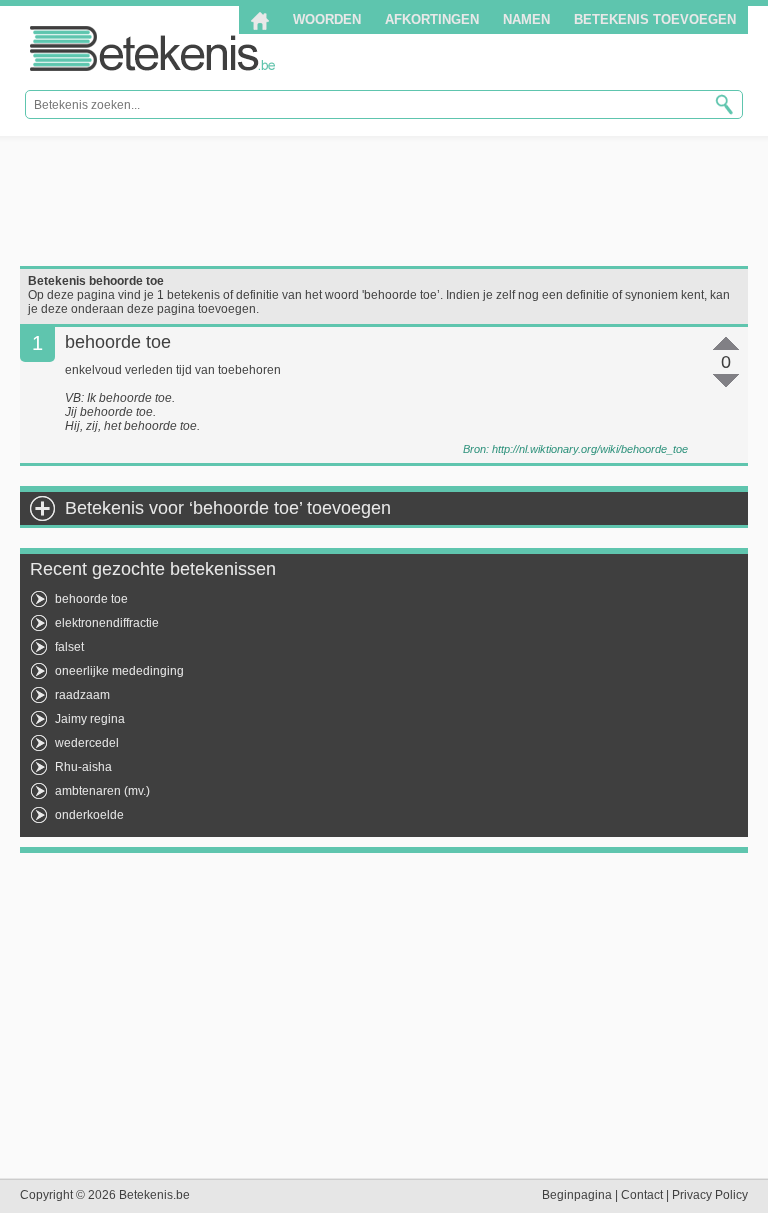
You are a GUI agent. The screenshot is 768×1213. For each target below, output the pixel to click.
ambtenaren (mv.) (102, 791)
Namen (526, 19)
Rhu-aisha (83, 767)
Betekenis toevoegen (655, 19)
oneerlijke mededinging (119, 671)
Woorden (327, 19)
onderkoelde (89, 815)
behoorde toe (91, 599)
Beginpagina (577, 1195)
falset (69, 647)
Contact (642, 1195)
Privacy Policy (710, 1195)
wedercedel (87, 743)
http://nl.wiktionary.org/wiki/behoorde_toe (590, 449)
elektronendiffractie (107, 623)
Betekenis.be (152, 48)
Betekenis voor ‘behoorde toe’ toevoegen (228, 508)
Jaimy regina (90, 719)
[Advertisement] (384, 201)
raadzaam (82, 695)
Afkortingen (432, 19)
